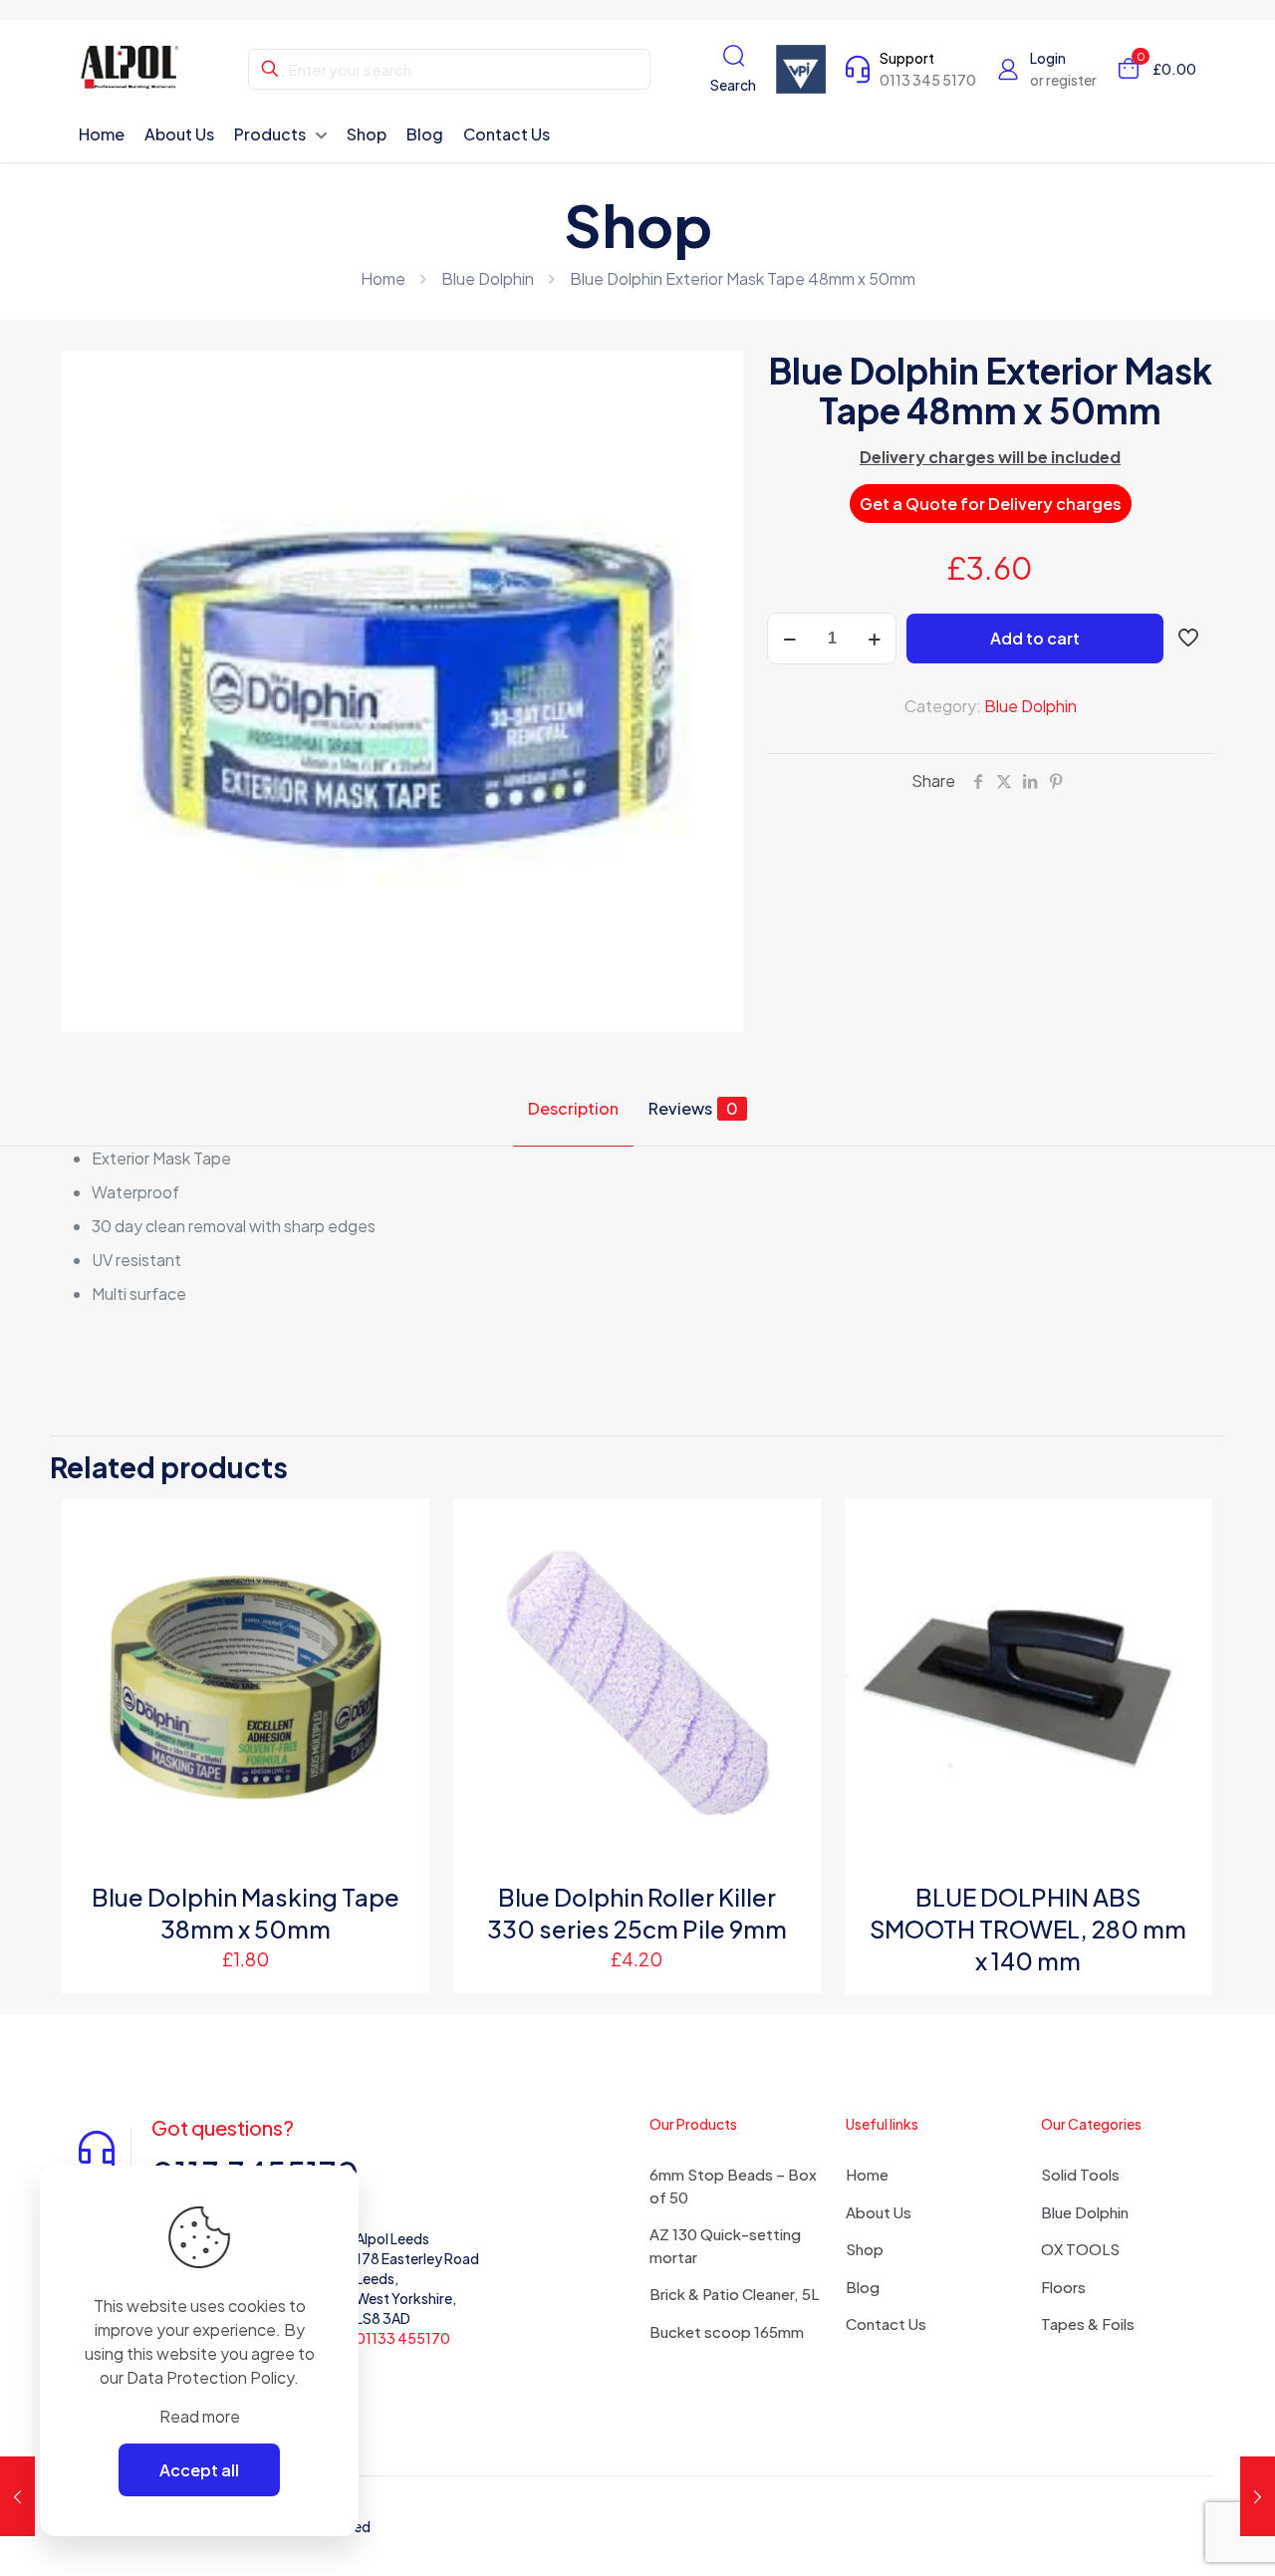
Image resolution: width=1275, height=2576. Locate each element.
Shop (865, 2249)
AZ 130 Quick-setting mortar (725, 2245)
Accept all (199, 2470)
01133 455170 (403, 2338)
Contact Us (886, 2323)
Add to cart (1035, 638)
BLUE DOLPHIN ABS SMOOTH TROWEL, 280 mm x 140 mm (1028, 1929)
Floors (1063, 2287)
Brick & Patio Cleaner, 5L (734, 2294)
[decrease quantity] (789, 639)
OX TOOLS (1080, 2249)
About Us (879, 2212)
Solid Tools (1080, 2174)
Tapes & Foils (1088, 2323)
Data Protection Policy (210, 2377)
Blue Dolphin (488, 278)
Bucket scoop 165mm (727, 2331)
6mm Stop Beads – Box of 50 (733, 2186)
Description (573, 1108)
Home (383, 278)
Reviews (693, 1108)
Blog (863, 2287)
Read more (200, 2416)
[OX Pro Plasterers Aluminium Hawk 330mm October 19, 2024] (17, 2496)
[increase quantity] (874, 639)
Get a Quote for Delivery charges (991, 504)
